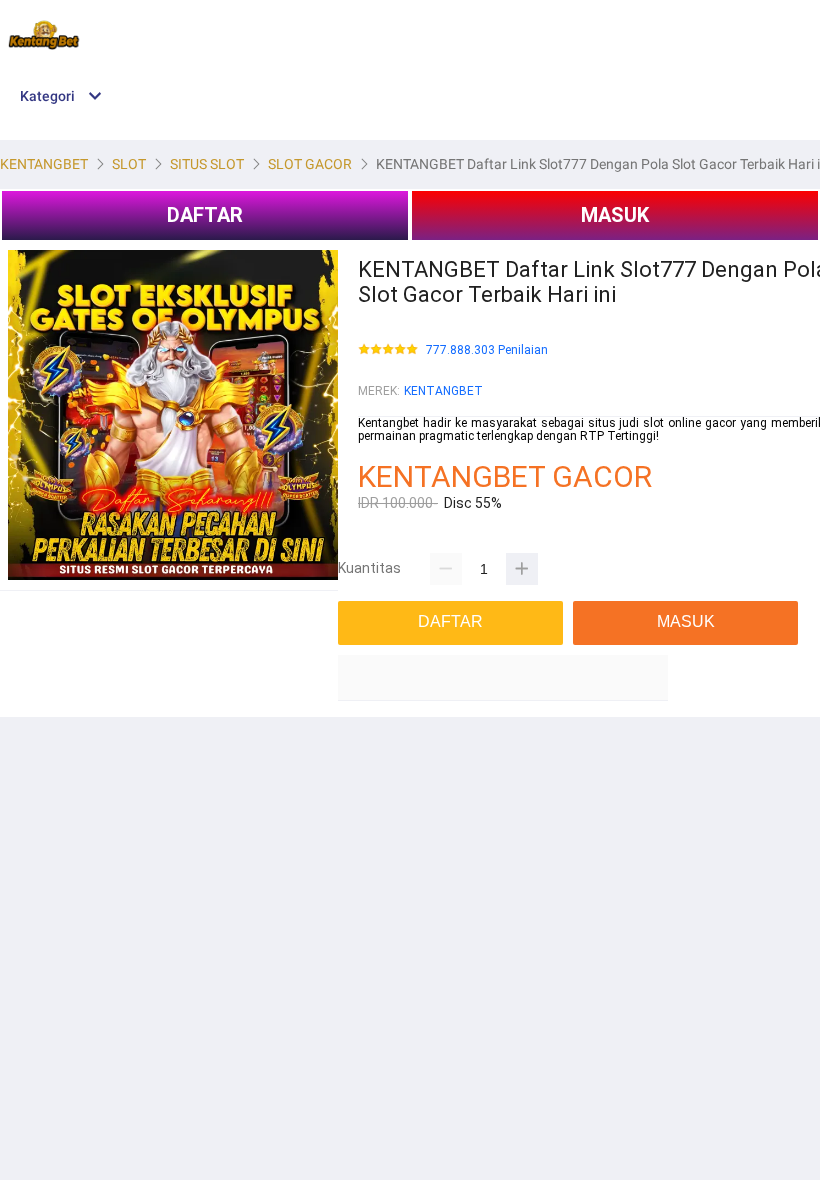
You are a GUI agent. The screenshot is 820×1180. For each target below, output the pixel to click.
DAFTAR (205, 215)
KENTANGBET (443, 391)
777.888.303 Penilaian (487, 350)
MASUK (615, 215)
